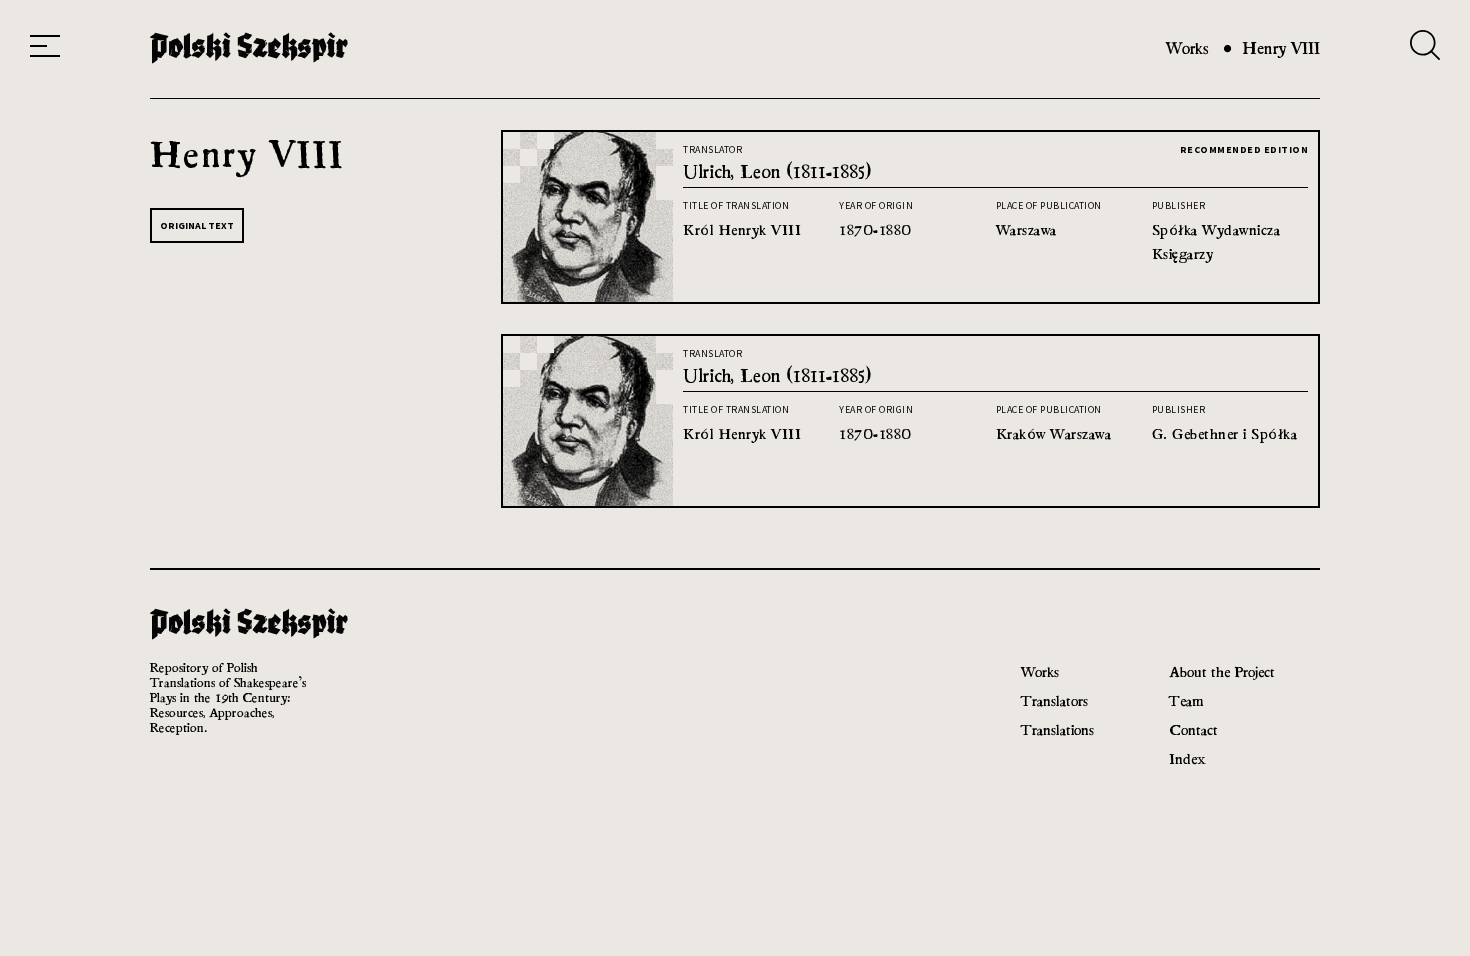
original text (197, 225)
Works (1187, 48)
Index (1187, 758)
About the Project (1222, 671)
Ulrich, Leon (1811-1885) (777, 171)
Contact (1193, 729)
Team (1186, 700)
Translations (1057, 729)
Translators (1054, 700)
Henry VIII (1281, 48)
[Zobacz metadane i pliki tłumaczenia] (588, 296)
